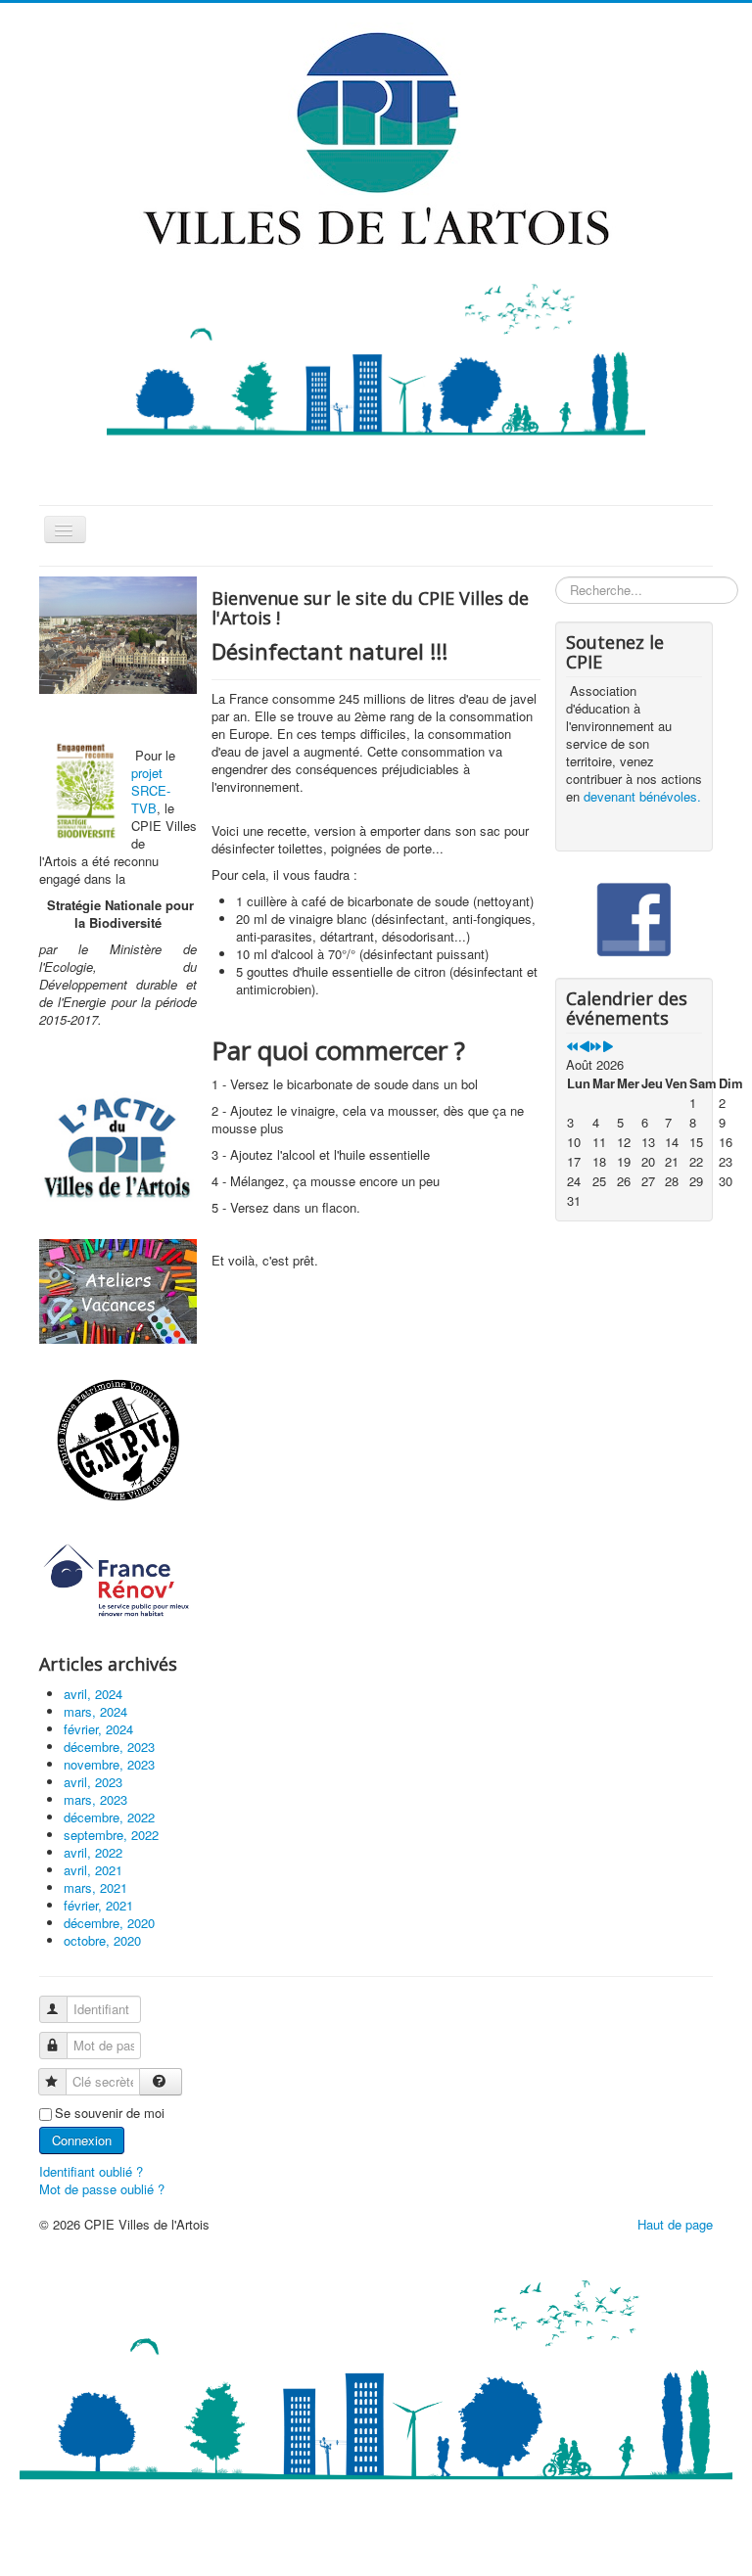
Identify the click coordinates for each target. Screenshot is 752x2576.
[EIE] (118, 1581)
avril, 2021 (93, 1870)
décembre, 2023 (109, 1747)
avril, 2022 (93, 1852)
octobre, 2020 (102, 1940)
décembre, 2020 (109, 1923)
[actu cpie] (118, 1147)
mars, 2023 (95, 1799)
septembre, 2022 (111, 1835)
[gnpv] (118, 1441)
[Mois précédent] (584, 1047)
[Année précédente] (572, 1047)
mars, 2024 (95, 1711)
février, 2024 (98, 1729)
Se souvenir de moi (110, 2113)
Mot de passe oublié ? (102, 2189)
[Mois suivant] (608, 1047)
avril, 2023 (93, 1782)
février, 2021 (98, 1905)
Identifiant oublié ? (91, 2171)
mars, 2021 (95, 1887)
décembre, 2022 (109, 1817)
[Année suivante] (596, 1047)
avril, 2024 (93, 1694)
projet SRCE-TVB (151, 790)
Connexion (82, 2140)
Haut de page (675, 2224)
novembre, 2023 (109, 1764)
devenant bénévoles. (642, 796)
